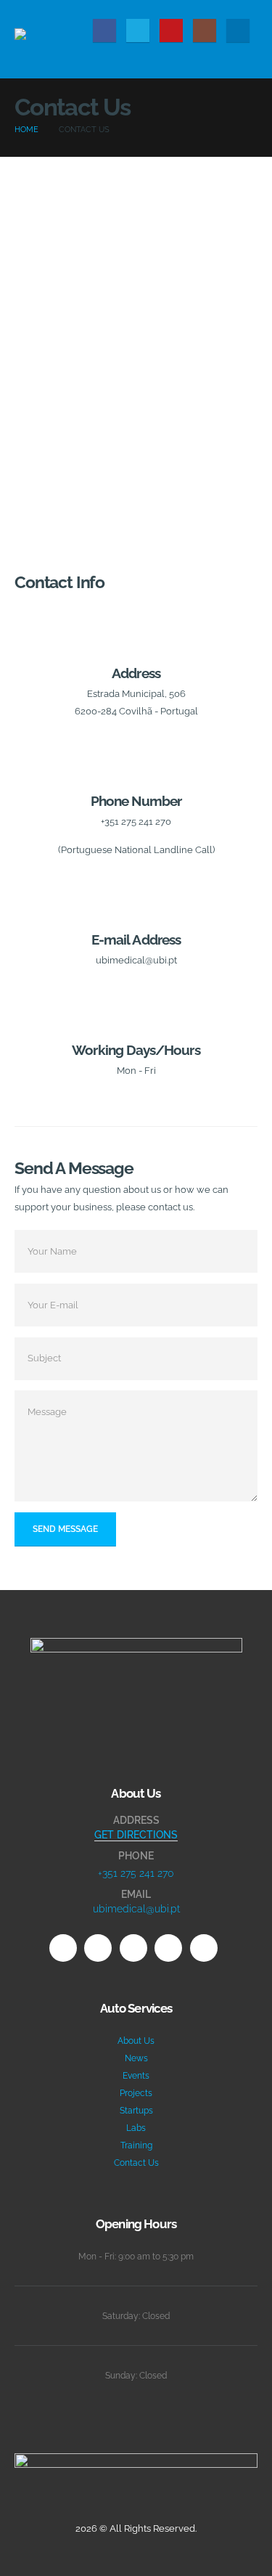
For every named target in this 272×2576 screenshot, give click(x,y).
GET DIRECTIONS (136, 1835)
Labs (136, 2128)
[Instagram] (205, 30)
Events (136, 2076)
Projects (136, 2093)
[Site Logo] (51, 39)
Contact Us (136, 2163)
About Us (136, 2041)
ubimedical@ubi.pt (136, 1909)
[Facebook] (104, 30)
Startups (136, 2111)
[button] (246, 9)
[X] (138, 30)
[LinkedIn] (238, 30)
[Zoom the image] (136, 1647)
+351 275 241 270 (136, 1873)
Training (136, 2145)
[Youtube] (171, 30)
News (136, 2058)
